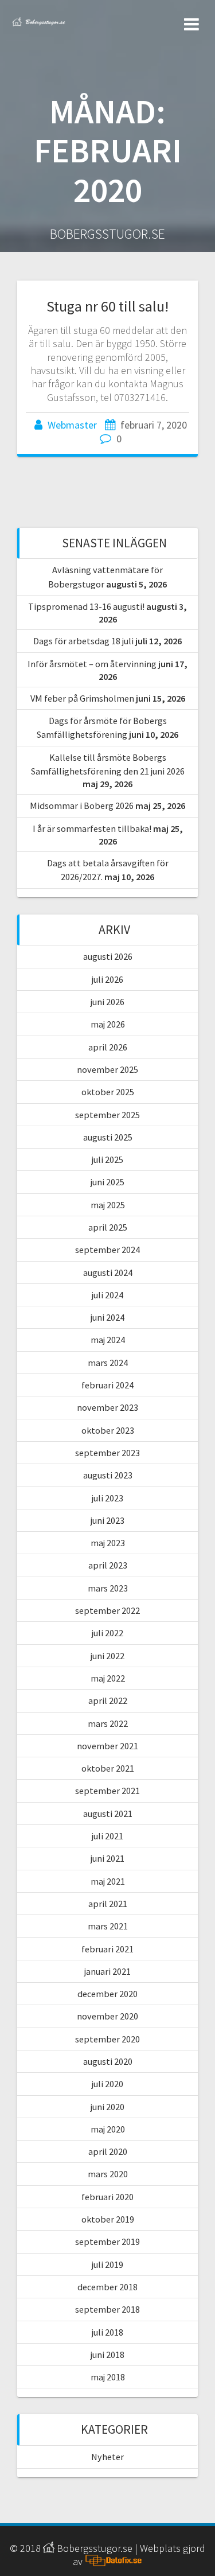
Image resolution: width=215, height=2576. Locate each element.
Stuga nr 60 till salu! (107, 306)
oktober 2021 (108, 1768)
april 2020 (108, 2151)
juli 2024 (107, 1295)
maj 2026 (108, 1024)
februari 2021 (107, 1949)
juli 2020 (107, 2084)
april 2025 (108, 1227)
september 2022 (107, 1610)
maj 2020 (108, 2129)
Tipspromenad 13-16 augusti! (86, 606)
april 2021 (108, 1904)
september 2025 (107, 1115)
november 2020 (107, 2016)
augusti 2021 (108, 1814)
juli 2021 (107, 1836)
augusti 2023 (108, 1475)
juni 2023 (107, 1520)
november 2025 (107, 1069)
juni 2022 (107, 1656)
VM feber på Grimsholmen (82, 698)
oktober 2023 (108, 1430)
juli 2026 (107, 979)
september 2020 (107, 2039)
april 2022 (108, 1701)
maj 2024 (108, 1340)
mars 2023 (108, 1588)
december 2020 (107, 1994)
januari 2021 (107, 1971)
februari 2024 (107, 1385)
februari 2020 (107, 2197)
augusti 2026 (108, 956)
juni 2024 (107, 1317)
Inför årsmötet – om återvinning (92, 664)
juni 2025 (107, 1182)
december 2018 (107, 2287)
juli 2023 (107, 1498)
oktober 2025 (108, 1092)
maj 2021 (108, 1881)
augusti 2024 (108, 1273)
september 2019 (107, 2242)
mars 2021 (108, 1926)
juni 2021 (107, 1858)
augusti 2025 (108, 1137)
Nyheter (107, 2457)
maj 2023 (108, 1543)
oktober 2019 (108, 2219)
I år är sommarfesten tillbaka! (92, 828)
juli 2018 (107, 2332)
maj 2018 (108, 2377)
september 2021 (107, 1791)
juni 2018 (107, 2355)
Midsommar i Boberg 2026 (82, 806)
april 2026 (108, 1047)
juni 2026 (107, 1002)
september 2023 (107, 1453)
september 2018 (107, 2309)
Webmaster (72, 425)
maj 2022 (108, 1678)
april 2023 (108, 1565)
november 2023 (107, 1407)
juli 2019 (107, 2264)
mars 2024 (108, 1363)
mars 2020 (108, 2174)
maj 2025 (108, 1205)
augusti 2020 (108, 2061)
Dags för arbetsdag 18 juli (83, 641)
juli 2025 (107, 1159)
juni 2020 (107, 2107)
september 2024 (107, 1250)
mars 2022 (108, 1723)
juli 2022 (107, 1633)
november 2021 (107, 1746)
